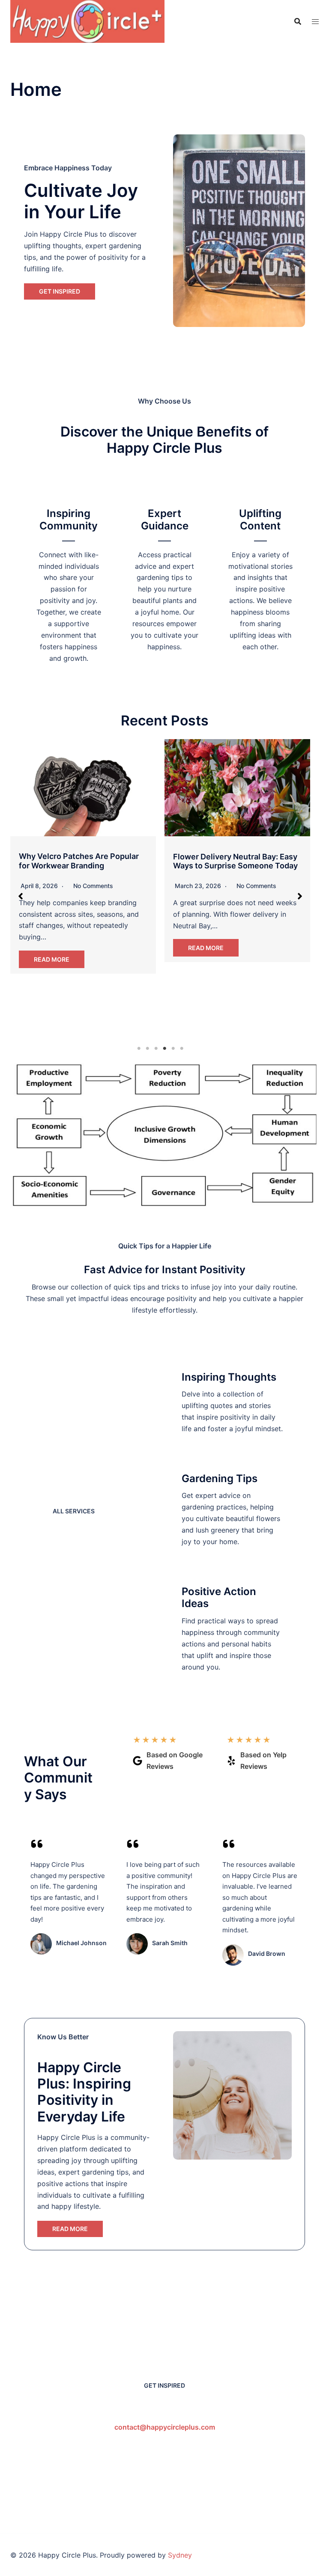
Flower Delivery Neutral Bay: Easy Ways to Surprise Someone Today (235, 861)
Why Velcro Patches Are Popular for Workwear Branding (79, 861)
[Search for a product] (298, 21)
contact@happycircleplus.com (165, 2427)
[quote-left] (37, 1844)
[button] (21, 896)
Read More (52, 959)
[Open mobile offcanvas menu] (315, 22)
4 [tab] (164, 1049)
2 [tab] (147, 1049)
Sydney (180, 2555)
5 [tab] (173, 1049)
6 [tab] (182, 1049)
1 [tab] (139, 1049)
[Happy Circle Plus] (87, 21)
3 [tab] (156, 1049)
